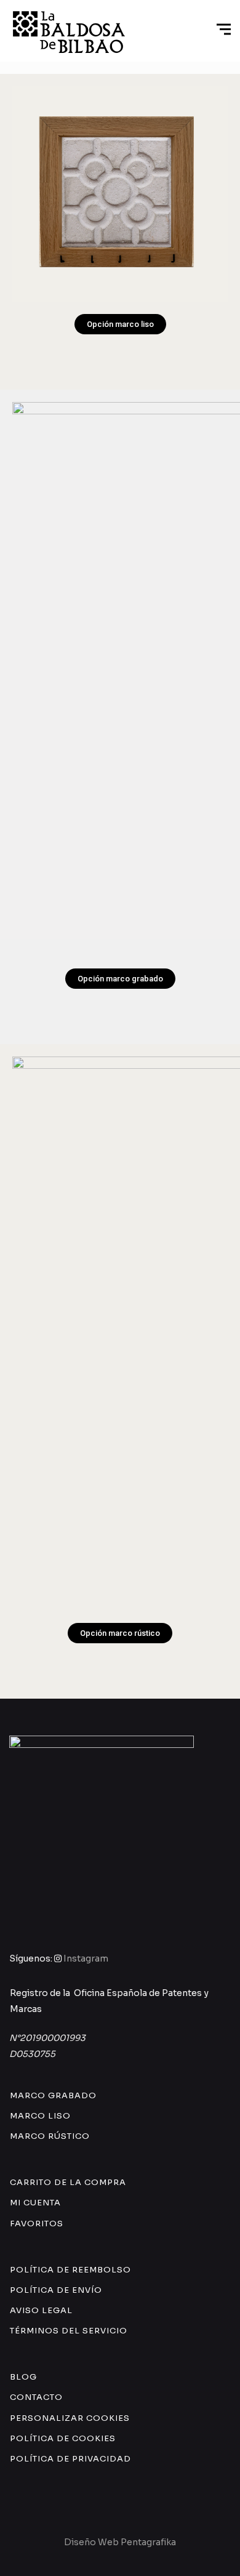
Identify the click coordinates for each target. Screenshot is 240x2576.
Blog (23, 2377)
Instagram (86, 1958)
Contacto (36, 2397)
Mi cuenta (35, 2203)
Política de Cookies (63, 2438)
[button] (120, 324)
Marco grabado (53, 2095)
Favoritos (37, 2224)
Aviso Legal (41, 2310)
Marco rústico (50, 2136)
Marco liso (40, 2116)
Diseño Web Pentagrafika (120, 2542)
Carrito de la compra (68, 2182)
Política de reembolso (70, 2270)
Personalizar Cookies (70, 2418)
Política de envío (56, 2290)
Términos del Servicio (69, 2331)
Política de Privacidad (70, 2459)
